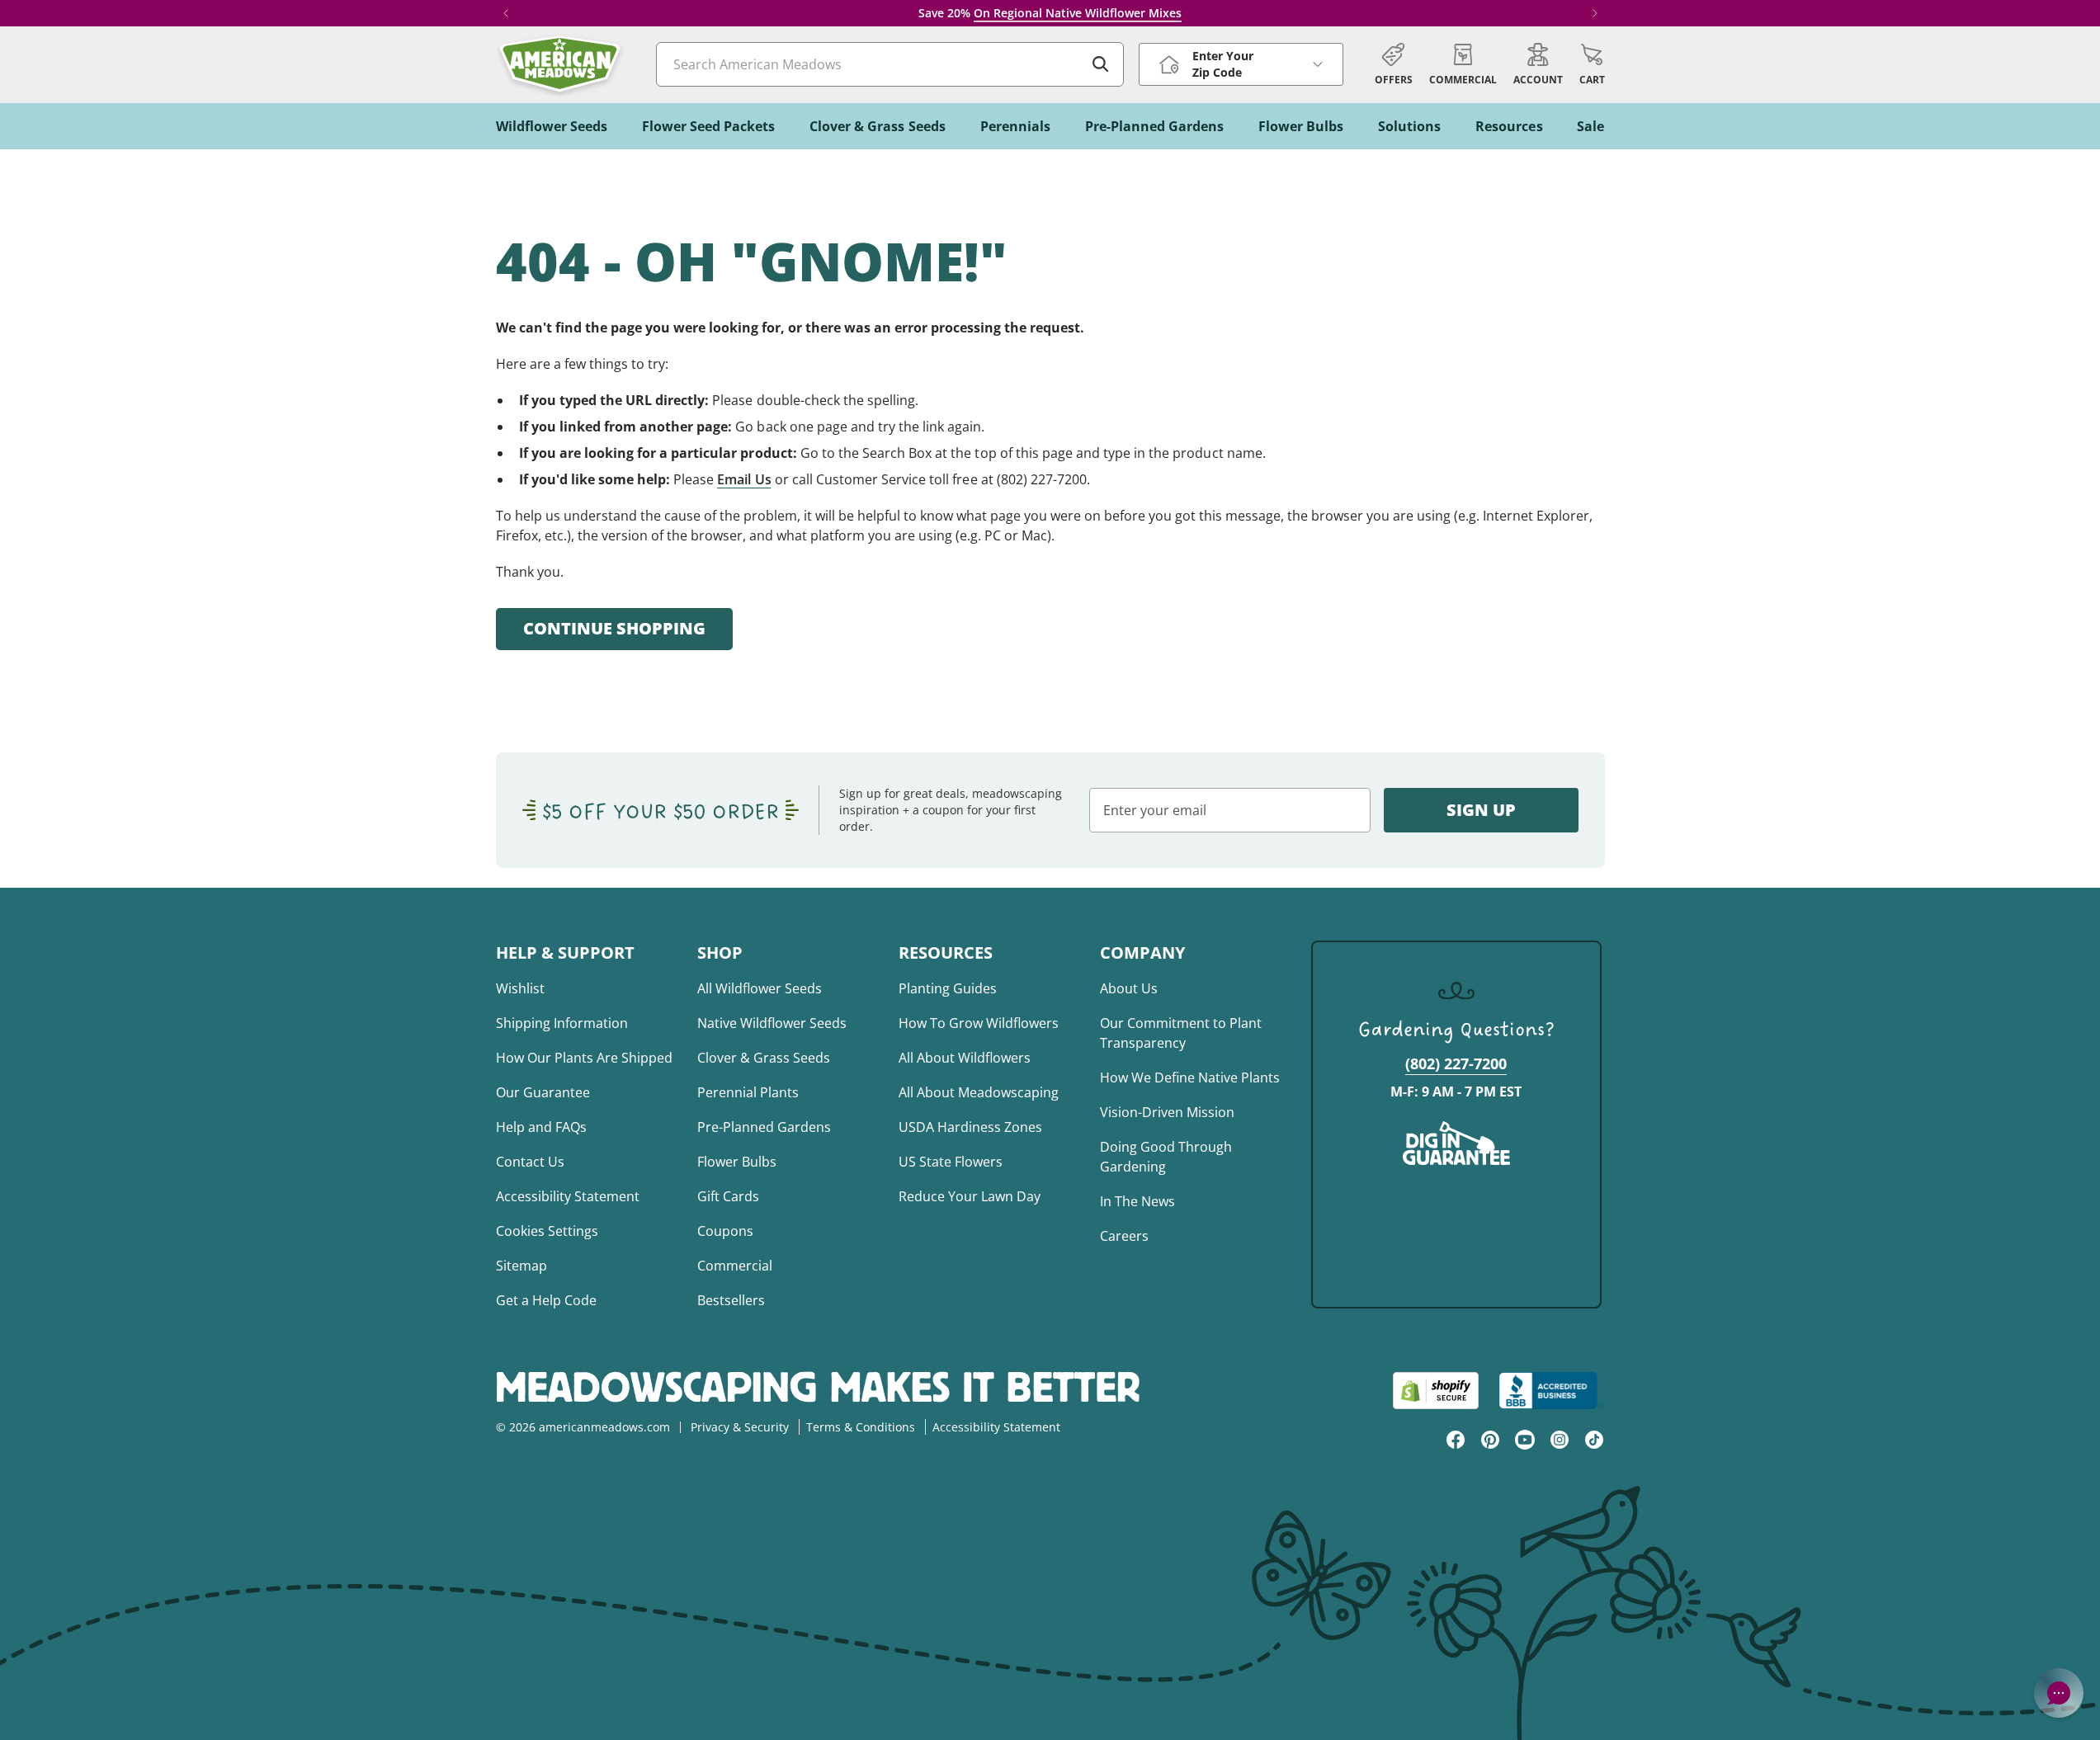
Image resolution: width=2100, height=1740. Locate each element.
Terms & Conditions (861, 1427)
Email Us (744, 479)
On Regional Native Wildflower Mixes (1078, 13)
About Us (1129, 988)
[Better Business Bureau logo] (1552, 1391)
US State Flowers (951, 1162)
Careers (1124, 1236)
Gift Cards (728, 1196)
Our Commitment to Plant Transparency (1181, 1033)
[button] (1592, 64)
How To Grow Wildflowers (979, 1023)
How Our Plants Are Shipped (584, 1058)
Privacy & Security (740, 1427)
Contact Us (530, 1162)
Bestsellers (731, 1300)
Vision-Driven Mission (1167, 1112)
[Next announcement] (1595, 13)
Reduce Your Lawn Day (970, 1196)
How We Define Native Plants (1190, 1077)
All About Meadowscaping (979, 1092)
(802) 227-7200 (1456, 1063)
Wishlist (520, 988)
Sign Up (1481, 810)
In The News (1137, 1201)
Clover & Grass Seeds (764, 1058)
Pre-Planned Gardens (764, 1127)
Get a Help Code (546, 1300)
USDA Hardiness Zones (970, 1127)
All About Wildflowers (965, 1058)
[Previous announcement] (506, 13)
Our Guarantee (543, 1092)
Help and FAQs (541, 1127)
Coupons (725, 1231)
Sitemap (521, 1266)
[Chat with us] (2059, 1693)
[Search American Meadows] (1101, 64)
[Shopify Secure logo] (1436, 1391)
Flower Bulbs (737, 1162)
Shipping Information (562, 1023)
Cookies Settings (547, 1231)
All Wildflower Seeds (760, 988)
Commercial (735, 1266)
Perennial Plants (748, 1092)
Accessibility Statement (568, 1196)
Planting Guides (948, 988)
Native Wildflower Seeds (772, 1023)
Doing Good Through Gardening (1166, 1157)
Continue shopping (614, 628)
